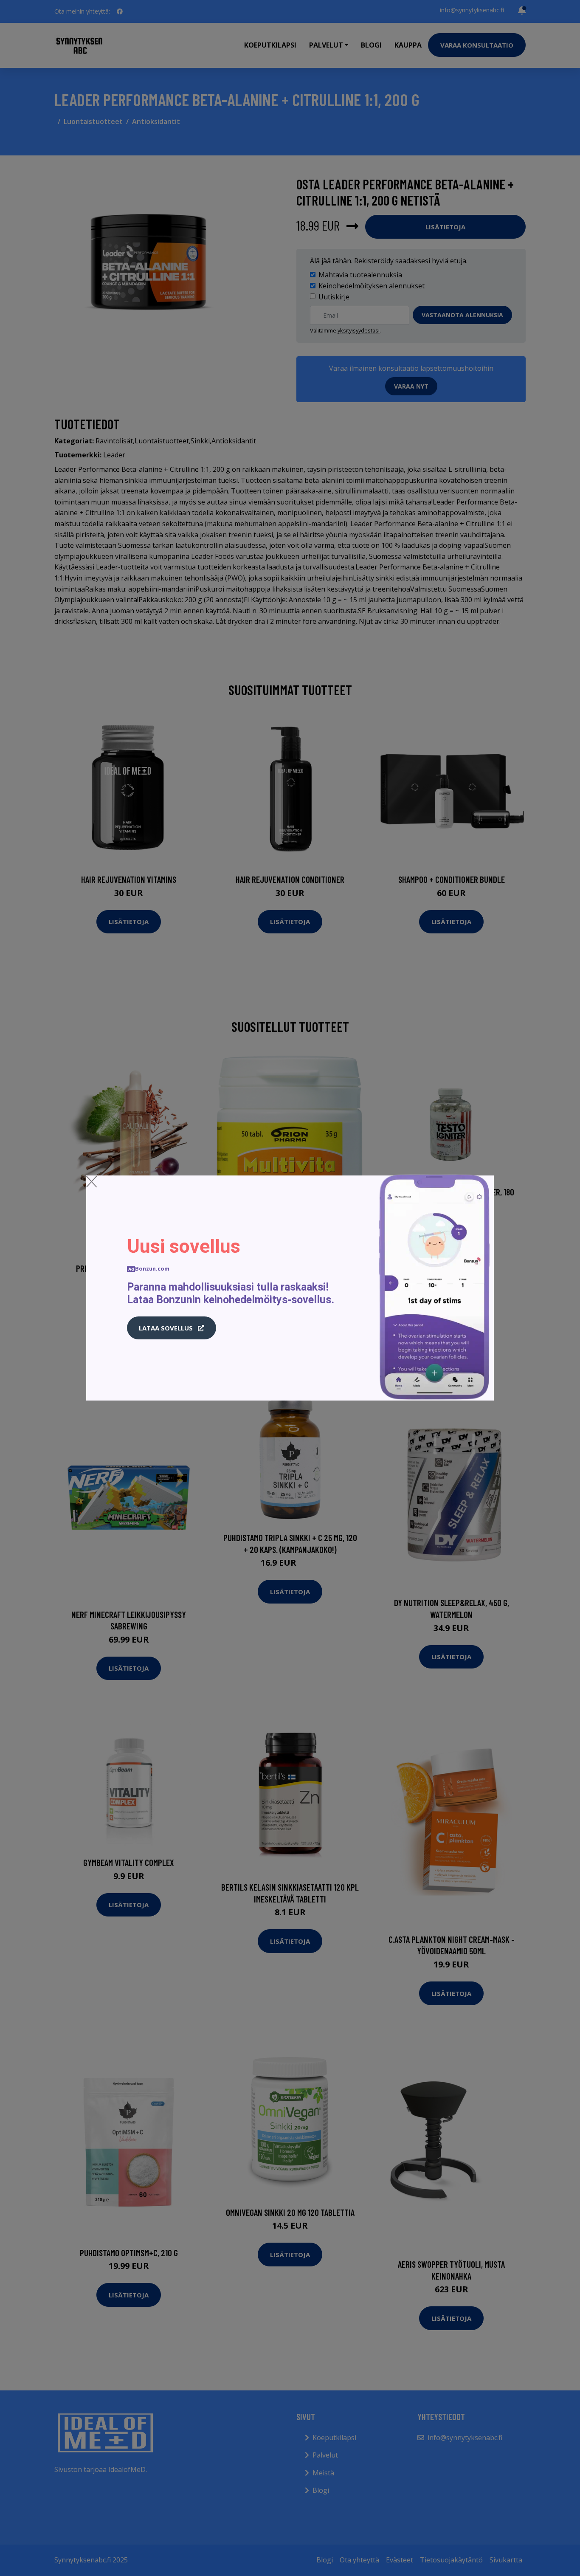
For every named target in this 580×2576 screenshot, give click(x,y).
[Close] (92, 1181)
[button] (172, 1328)
